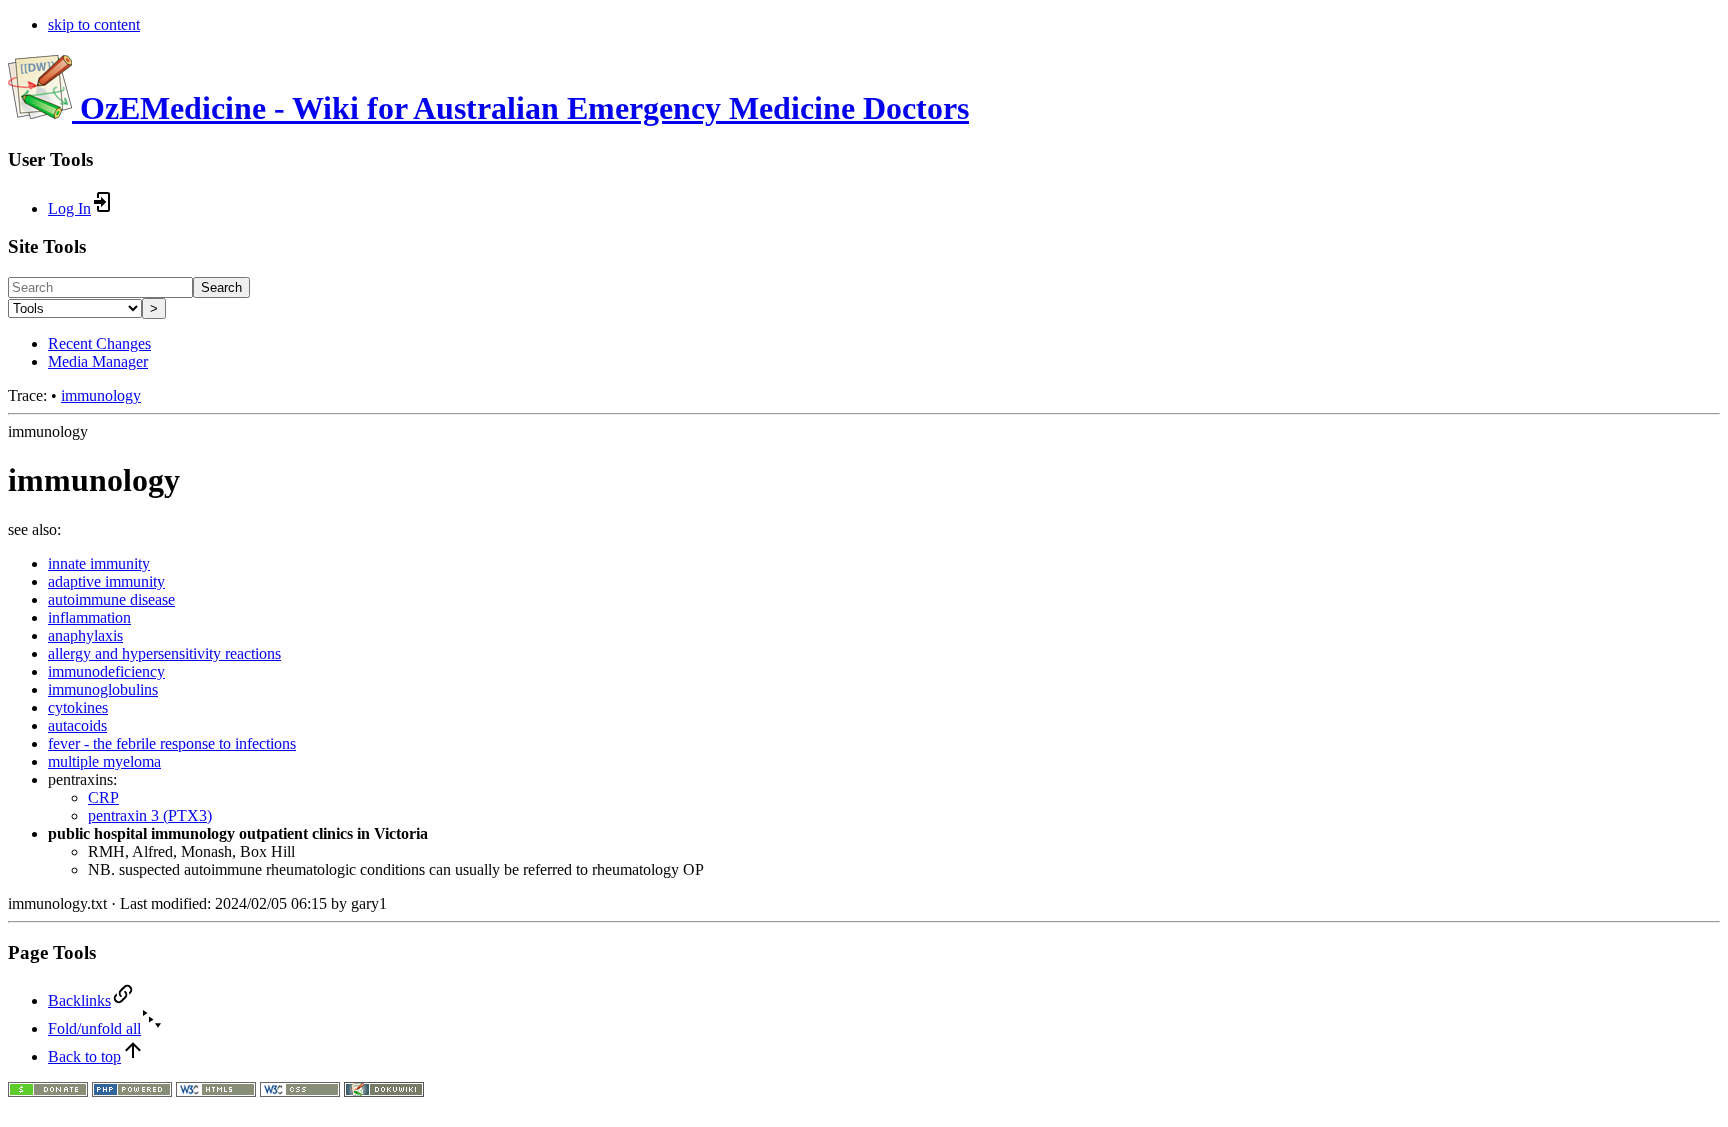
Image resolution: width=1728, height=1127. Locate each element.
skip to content (94, 24)
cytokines (78, 707)
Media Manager (98, 361)
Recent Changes (99, 343)
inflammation (89, 617)
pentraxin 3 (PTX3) (150, 815)
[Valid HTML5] (216, 1091)
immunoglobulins (103, 689)
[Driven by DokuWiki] (384, 1091)
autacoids (77, 725)
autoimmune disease (111, 599)
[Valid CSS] (300, 1091)
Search (221, 287)
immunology (101, 395)
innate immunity (99, 563)
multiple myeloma (104, 761)
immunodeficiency (106, 671)
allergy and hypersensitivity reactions (164, 653)
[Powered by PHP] (132, 1091)
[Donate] (48, 1091)
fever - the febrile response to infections (172, 743)
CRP (103, 797)
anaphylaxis (85, 635)
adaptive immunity (106, 581)
